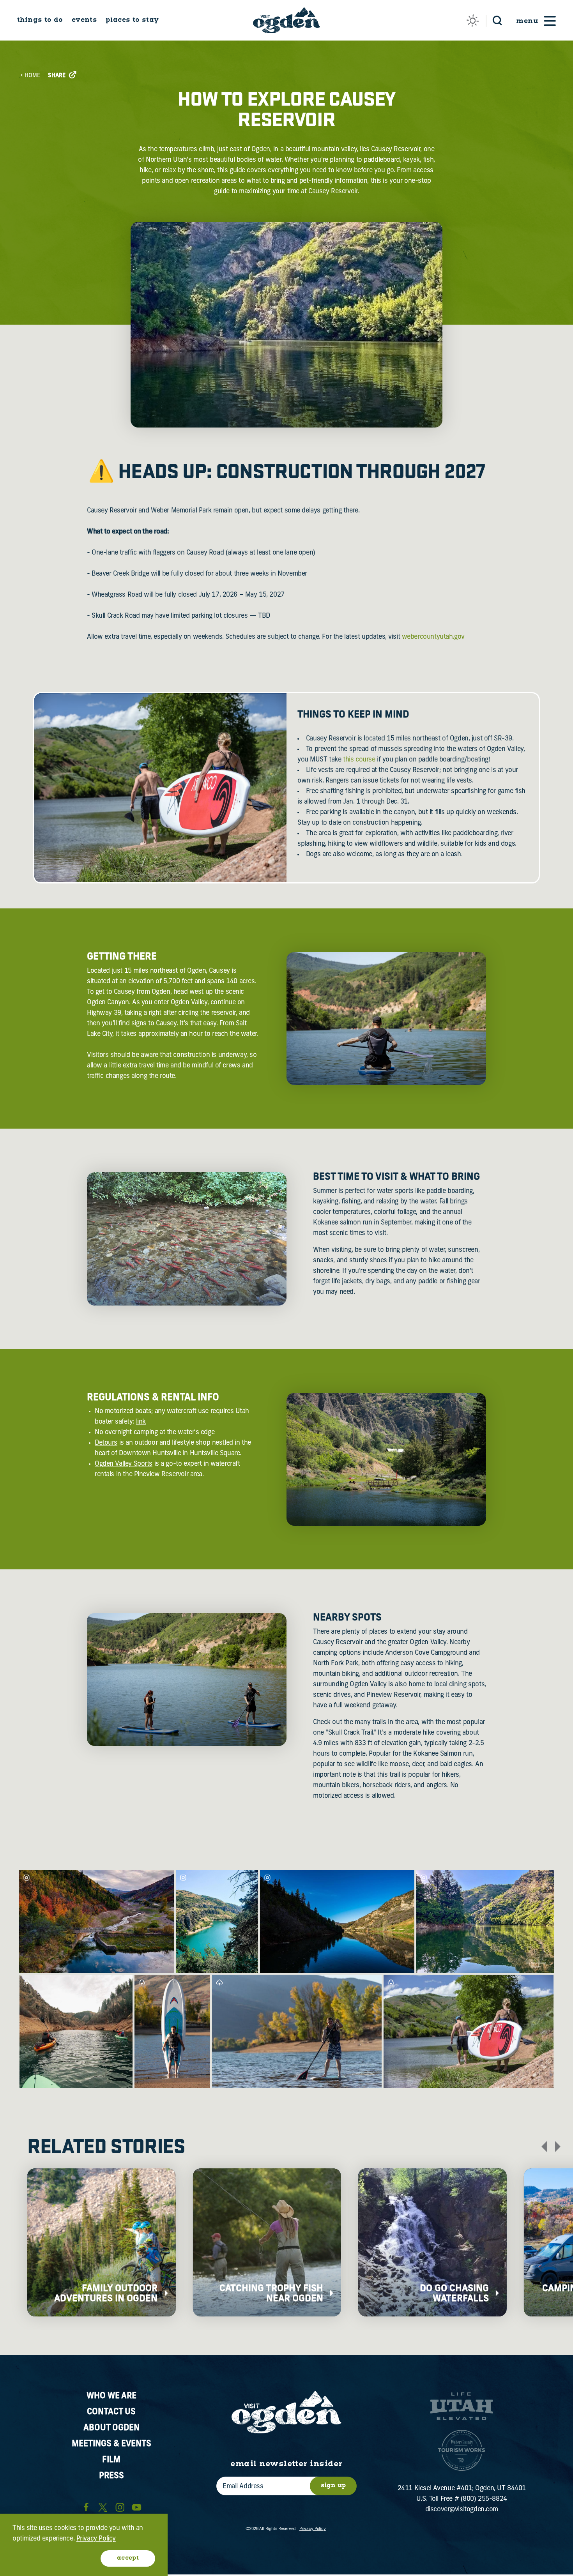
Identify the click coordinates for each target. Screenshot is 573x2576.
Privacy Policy (313, 2529)
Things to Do (40, 20)
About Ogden (111, 2428)
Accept (128, 2558)
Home (32, 76)
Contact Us (111, 2412)
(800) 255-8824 (484, 2499)
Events (84, 20)
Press (111, 2476)
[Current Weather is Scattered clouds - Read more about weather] (473, 20)
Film (111, 2460)
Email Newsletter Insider (286, 2464)
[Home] (286, 20)
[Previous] (544, 2147)
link (141, 1422)
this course (359, 760)
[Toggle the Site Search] (497, 20)
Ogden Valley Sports (124, 1464)
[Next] (558, 2147)
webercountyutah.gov (433, 637)
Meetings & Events (111, 2444)
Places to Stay (132, 20)
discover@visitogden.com (462, 2510)
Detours (106, 1443)
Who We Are (111, 2396)
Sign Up (333, 2486)
